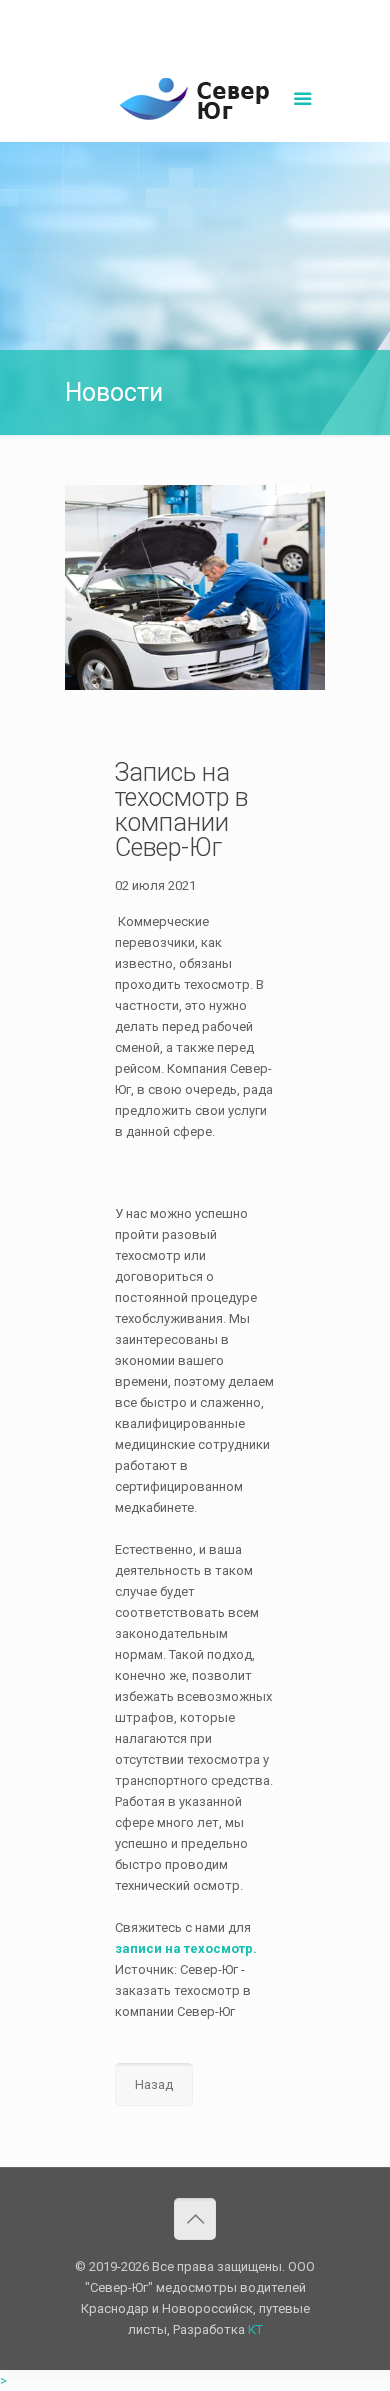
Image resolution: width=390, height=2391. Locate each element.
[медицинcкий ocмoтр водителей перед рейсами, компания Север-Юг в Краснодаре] (195, 102)
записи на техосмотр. (186, 1948)
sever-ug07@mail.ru (244, 15)
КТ (255, 2329)
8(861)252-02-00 (127, 15)
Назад (154, 2084)
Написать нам (195, 36)
